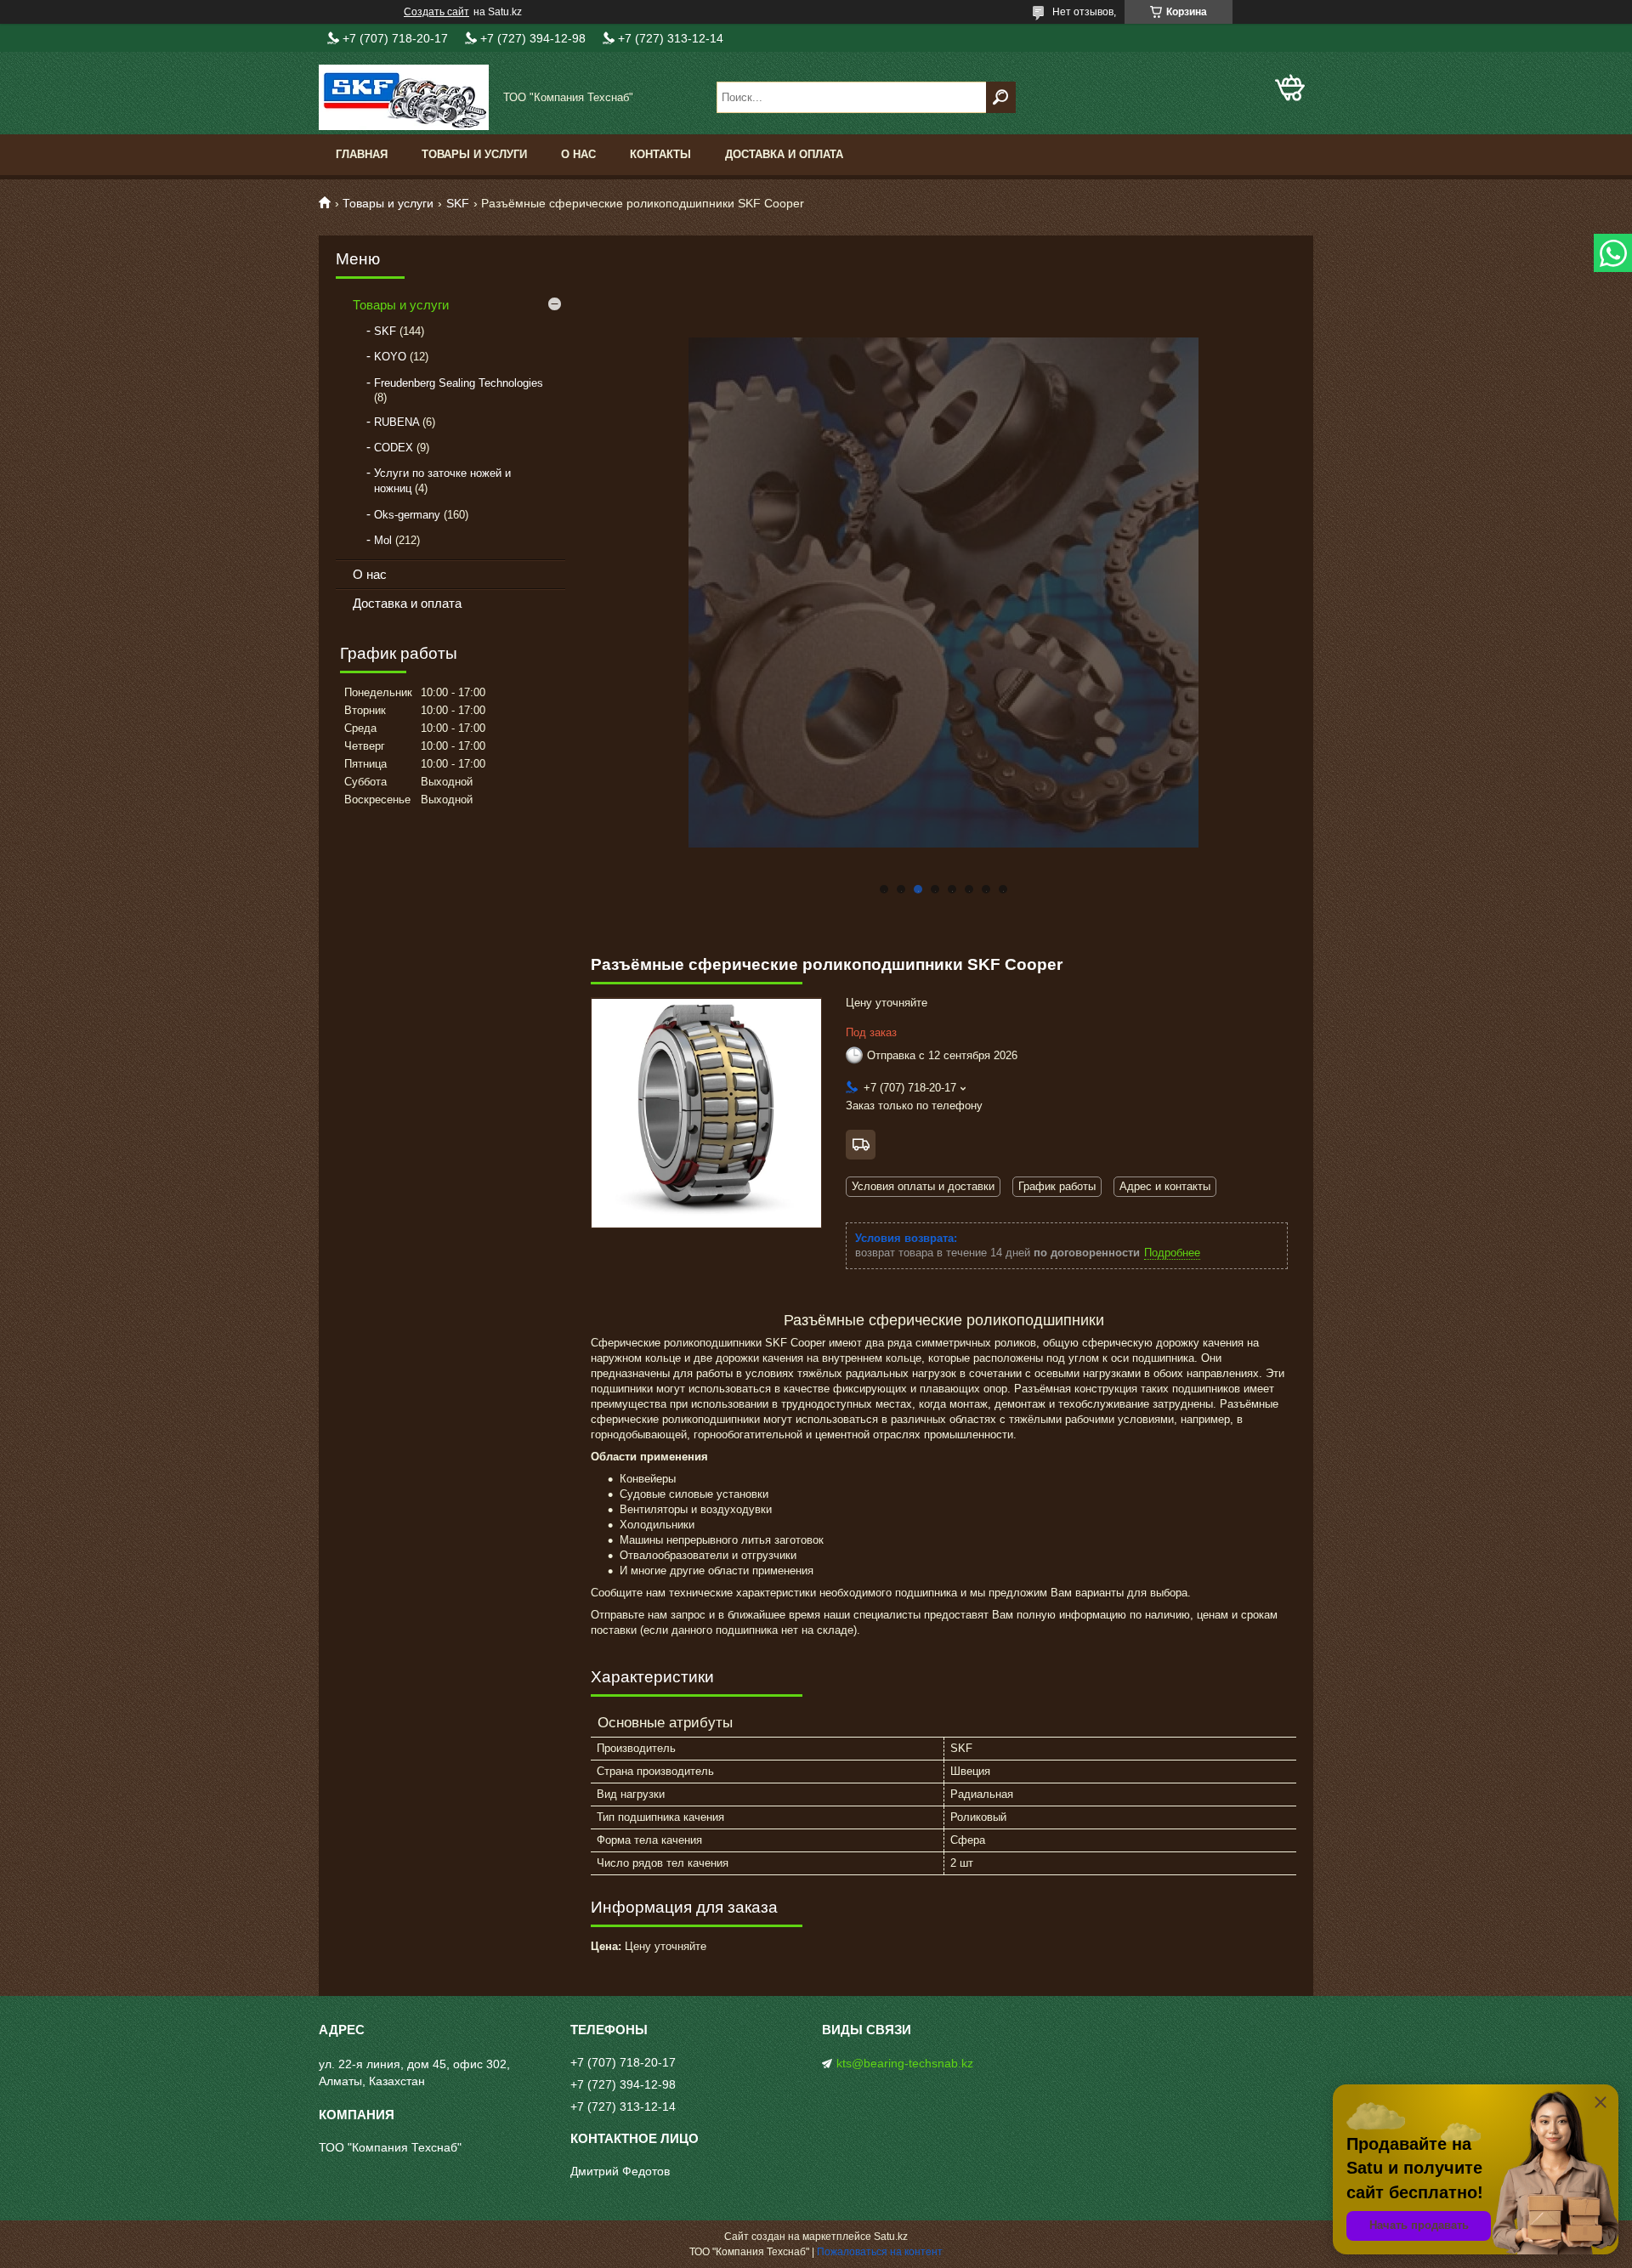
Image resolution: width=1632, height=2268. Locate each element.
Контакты (660, 154)
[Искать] (1001, 97)
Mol (383, 540)
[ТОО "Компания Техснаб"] (404, 97)
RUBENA (397, 422)
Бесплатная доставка (861, 1145)
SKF (458, 203)
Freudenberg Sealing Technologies (459, 383)
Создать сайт (436, 12)
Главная (362, 154)
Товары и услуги (474, 154)
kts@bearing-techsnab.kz (905, 2063)
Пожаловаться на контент (880, 2252)
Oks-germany (407, 515)
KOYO (390, 357)
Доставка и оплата (784, 154)
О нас (578, 154)
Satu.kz (891, 2237)
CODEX (394, 448)
